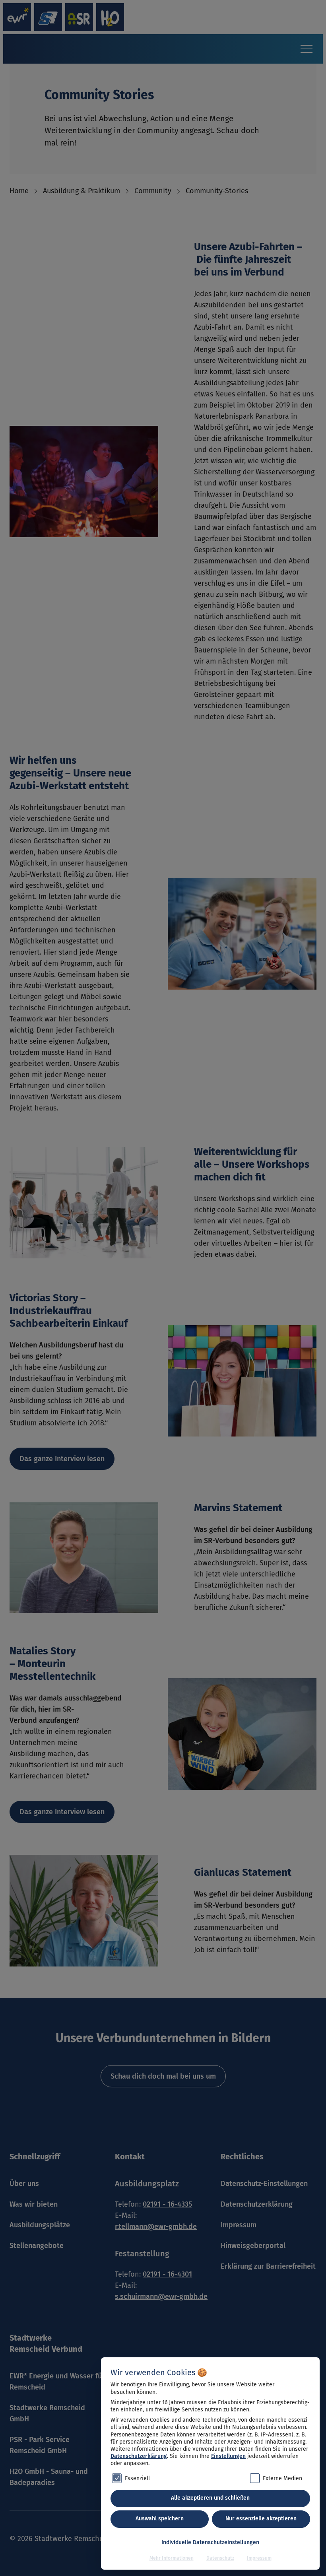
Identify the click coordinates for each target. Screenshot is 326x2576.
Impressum (259, 2558)
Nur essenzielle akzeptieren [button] (261, 2519)
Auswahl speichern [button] (160, 2519)
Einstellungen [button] (228, 2456)
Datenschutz (220, 2558)
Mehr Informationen (172, 2558)
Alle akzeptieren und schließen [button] (210, 2498)
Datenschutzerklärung (139, 2456)
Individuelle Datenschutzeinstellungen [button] (210, 2542)
